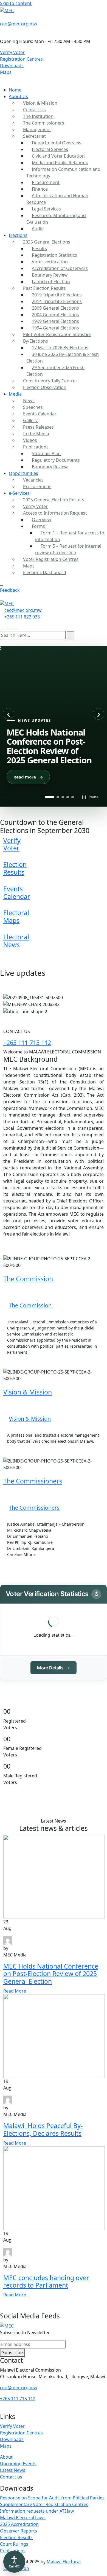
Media (15, 394)
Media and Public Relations (60, 163)
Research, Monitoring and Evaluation (56, 219)
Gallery (30, 420)
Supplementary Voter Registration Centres (44, 2504)
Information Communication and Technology (63, 172)
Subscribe (12, 2353)
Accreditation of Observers (60, 268)
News (29, 401)
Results (39, 248)
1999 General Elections (55, 321)
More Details (54, 1668)
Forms (38, 526)
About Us (18, 96)
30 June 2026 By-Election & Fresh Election (63, 358)
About (6, 2457)
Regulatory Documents (56, 460)
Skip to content (16, 3)
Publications (36, 447)
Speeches (33, 407)
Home (15, 90)
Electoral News (16, 941)
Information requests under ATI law (37, 2511)
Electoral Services (50, 149)
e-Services (19, 493)
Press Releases (38, 427)
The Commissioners (44, 123)
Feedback (10, 590)
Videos (30, 440)
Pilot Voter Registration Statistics (57, 334)
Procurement (46, 182)
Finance (40, 189)
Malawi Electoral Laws (23, 2518)
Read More (19, 1362)
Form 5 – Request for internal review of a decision (68, 549)
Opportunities (23, 473)
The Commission (28, 1279)
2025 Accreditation (19, 2524)
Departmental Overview (57, 143)
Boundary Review (50, 275)
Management (37, 129)
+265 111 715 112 (27, 1043)
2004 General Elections (55, 315)
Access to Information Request (55, 513)
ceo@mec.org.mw (19, 24)
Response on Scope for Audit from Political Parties (52, 2498)
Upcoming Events (18, 2464)
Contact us (11, 2477)
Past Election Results (44, 288)
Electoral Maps (16, 917)
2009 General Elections (55, 308)
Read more (28, 777)
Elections (18, 235)
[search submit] (71, 635)
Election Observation (45, 387)
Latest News (13, 2470)
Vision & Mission (40, 103)
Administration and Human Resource (57, 199)
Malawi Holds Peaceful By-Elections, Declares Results (43, 2129)
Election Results (15, 868)
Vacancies (33, 480)
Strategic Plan (46, 453)
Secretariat (34, 136)
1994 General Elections (55, 328)
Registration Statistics (54, 255)
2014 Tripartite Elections (57, 301)
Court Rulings (14, 2544)
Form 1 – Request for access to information (70, 536)
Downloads (12, 66)
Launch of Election (51, 282)
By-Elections (36, 341)
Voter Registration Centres (51, 559)
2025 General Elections (47, 242)
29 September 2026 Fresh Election (55, 371)
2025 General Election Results (54, 500)
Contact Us (34, 110)
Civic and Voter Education (58, 156)
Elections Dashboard (45, 572)
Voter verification (50, 262)
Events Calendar (40, 414)
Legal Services (46, 209)
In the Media (36, 434)
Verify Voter (12, 52)
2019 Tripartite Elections (57, 295)
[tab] (49, 797)
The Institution (38, 116)
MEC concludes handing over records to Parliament (46, 2282)
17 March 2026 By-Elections (60, 348)
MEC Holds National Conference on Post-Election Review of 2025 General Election (51, 1974)
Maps (6, 72)
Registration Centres (21, 59)
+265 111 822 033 (22, 617)
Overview (42, 520)
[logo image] (7, 603)
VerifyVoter (12, 844)
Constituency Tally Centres (50, 381)
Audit (37, 229)
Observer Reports (19, 2531)
